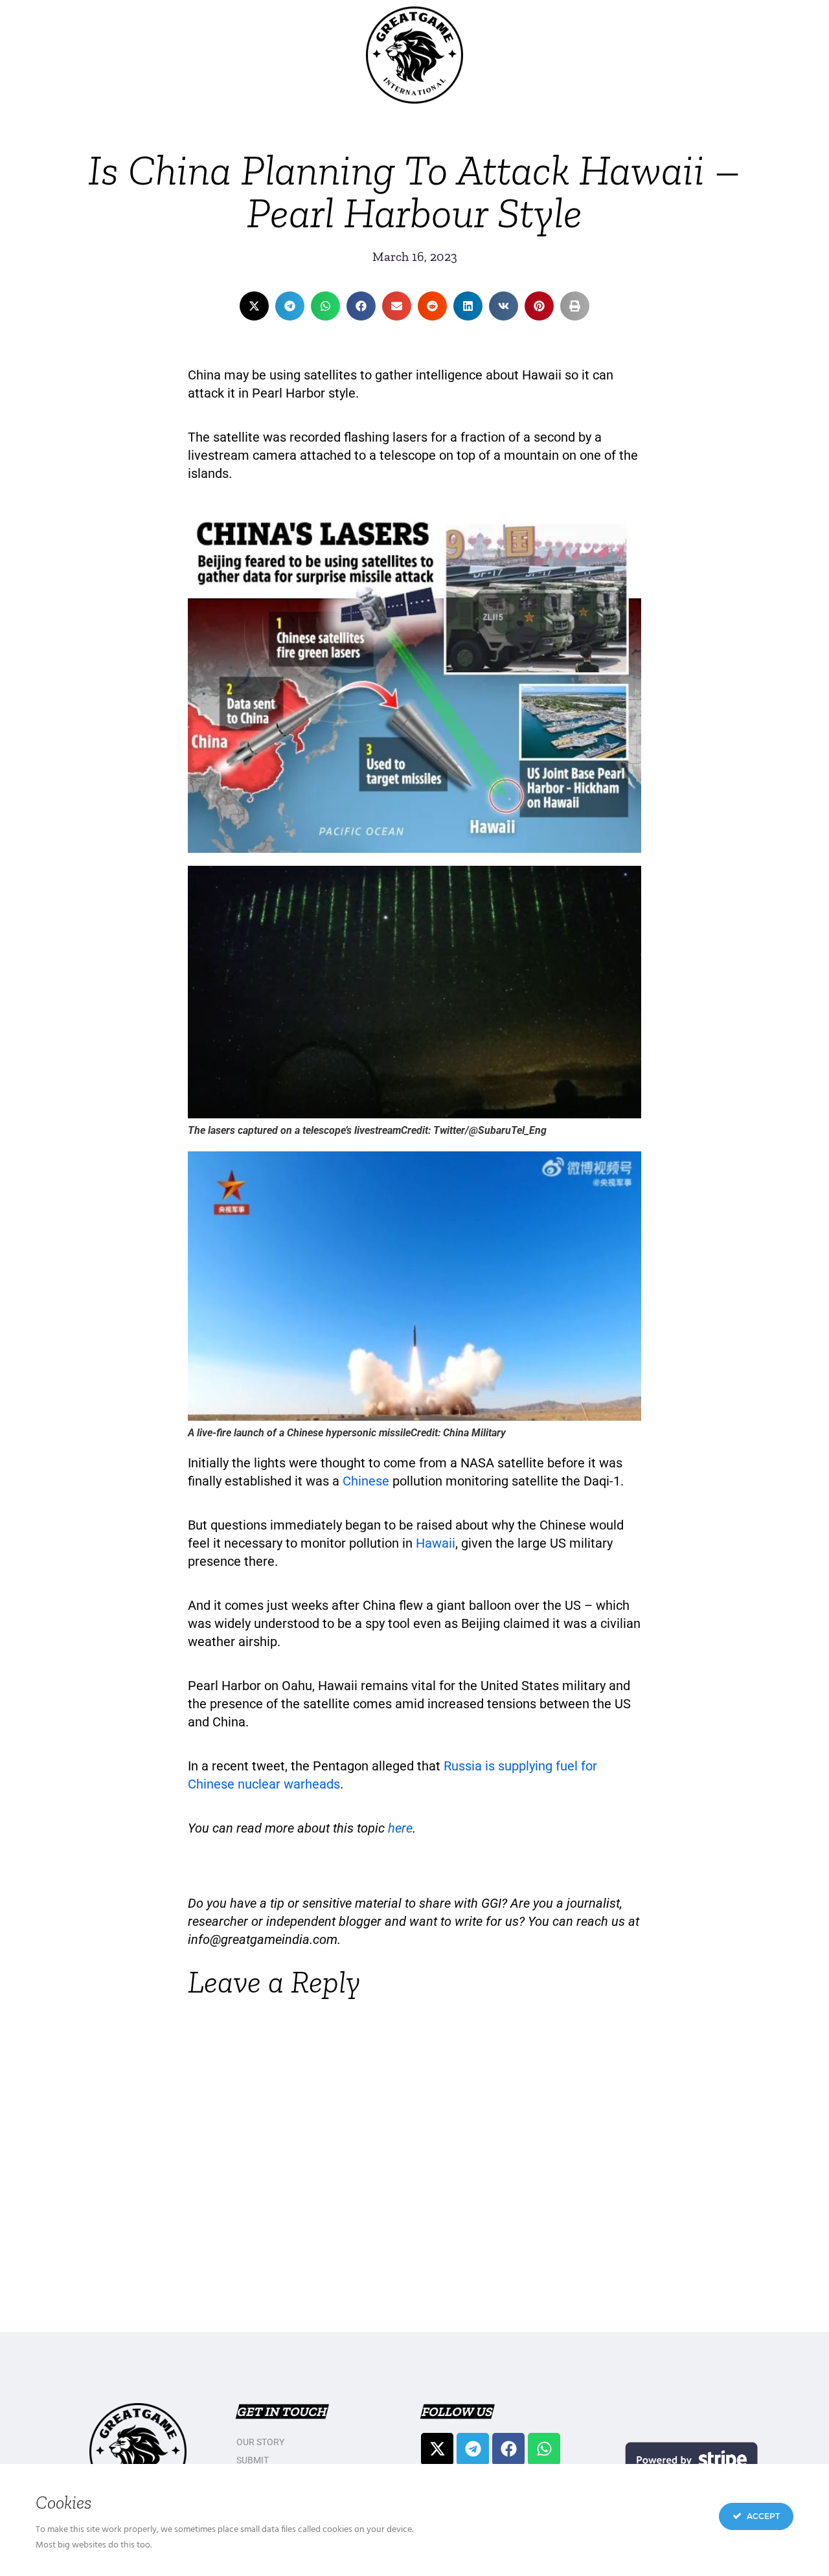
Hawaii (436, 1543)
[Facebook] (508, 2449)
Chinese (366, 1481)
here (400, 1828)
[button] (254, 306)
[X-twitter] (437, 2449)
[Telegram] (473, 2449)
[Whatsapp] (544, 2449)
